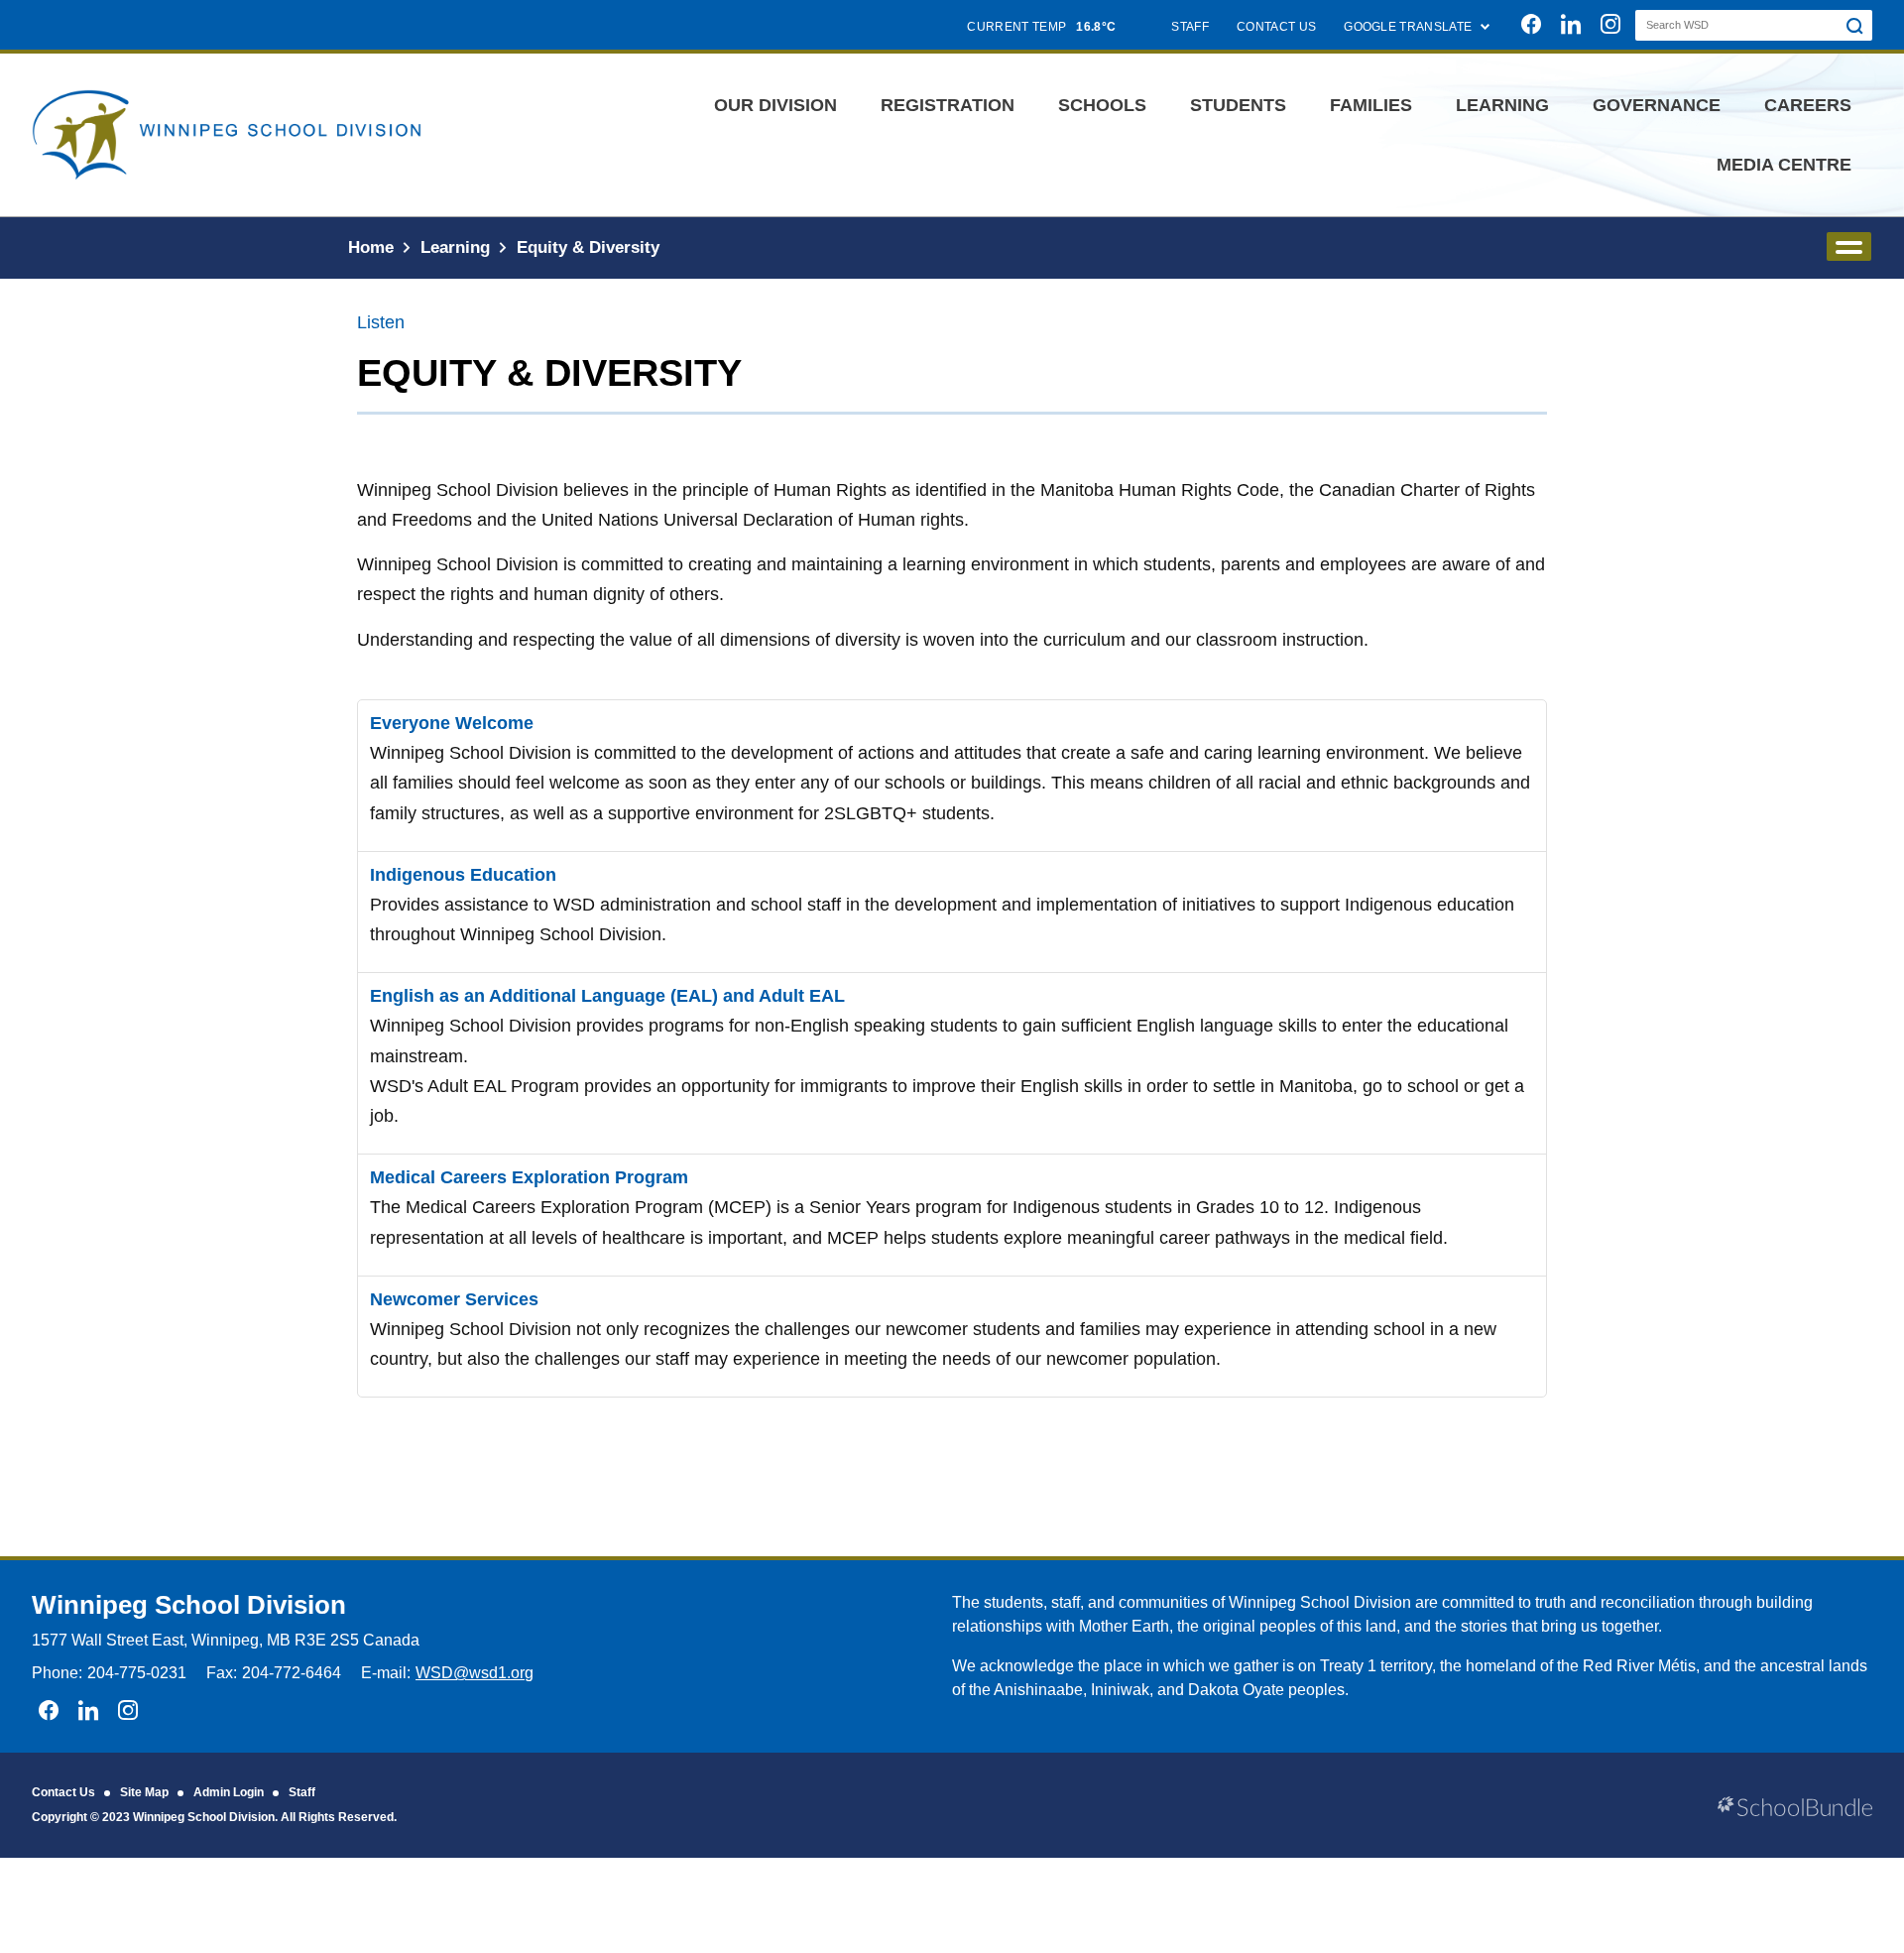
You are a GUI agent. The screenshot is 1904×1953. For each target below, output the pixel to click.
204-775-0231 (137, 1673)
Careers (1808, 105)
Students (1238, 105)
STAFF (1190, 27)
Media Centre (1784, 165)
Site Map (144, 1792)
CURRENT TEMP (1041, 27)
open (1849, 246)
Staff (302, 1792)
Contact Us (63, 1792)
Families (1371, 105)
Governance (1657, 105)
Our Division (775, 105)
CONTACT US (1276, 27)
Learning (1502, 105)
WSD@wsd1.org (475, 1673)
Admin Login (229, 1792)
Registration (948, 105)
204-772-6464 (292, 1673)
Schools (1102, 105)
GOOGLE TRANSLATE (1409, 27)
